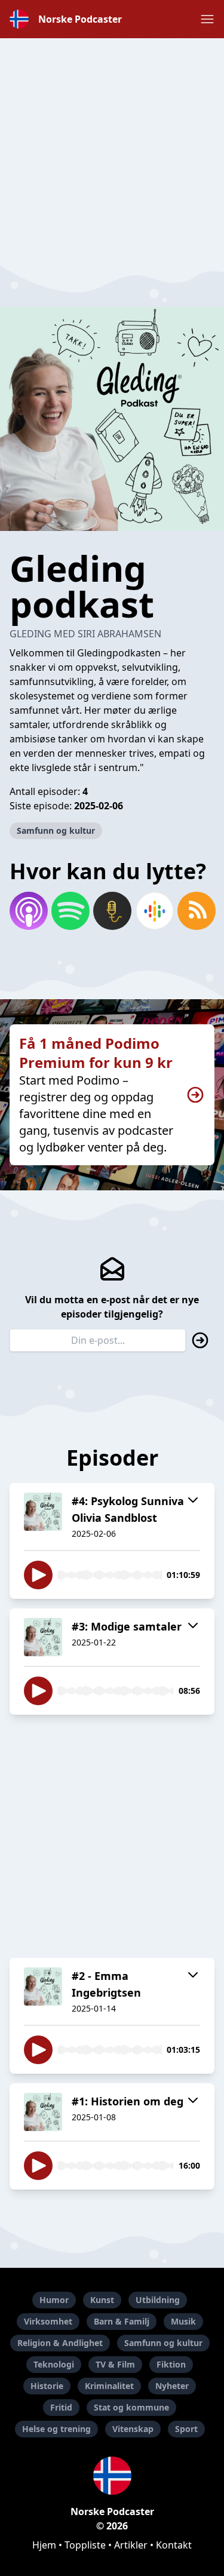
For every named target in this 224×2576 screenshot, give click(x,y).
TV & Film (115, 2364)
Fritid (61, 2407)
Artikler (131, 2545)
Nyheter (172, 2386)
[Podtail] (112, 911)
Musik (183, 2321)
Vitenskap (133, 2429)
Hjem (44, 2545)
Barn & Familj (122, 2321)
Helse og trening (56, 2429)
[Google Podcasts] (154, 911)
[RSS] (196, 911)
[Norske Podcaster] (112, 2476)
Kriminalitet (109, 2386)
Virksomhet (48, 2321)
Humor (54, 2300)
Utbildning (158, 2300)
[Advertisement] (112, 150)
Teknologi (54, 2364)
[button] (207, 19)
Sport (186, 2429)
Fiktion (171, 2364)
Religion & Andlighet (60, 2343)
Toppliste (85, 2545)
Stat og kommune (131, 2407)
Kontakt (174, 2545)
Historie (47, 2386)
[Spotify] (70, 911)
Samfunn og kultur (56, 830)
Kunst (102, 2300)
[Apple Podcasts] (28, 911)
